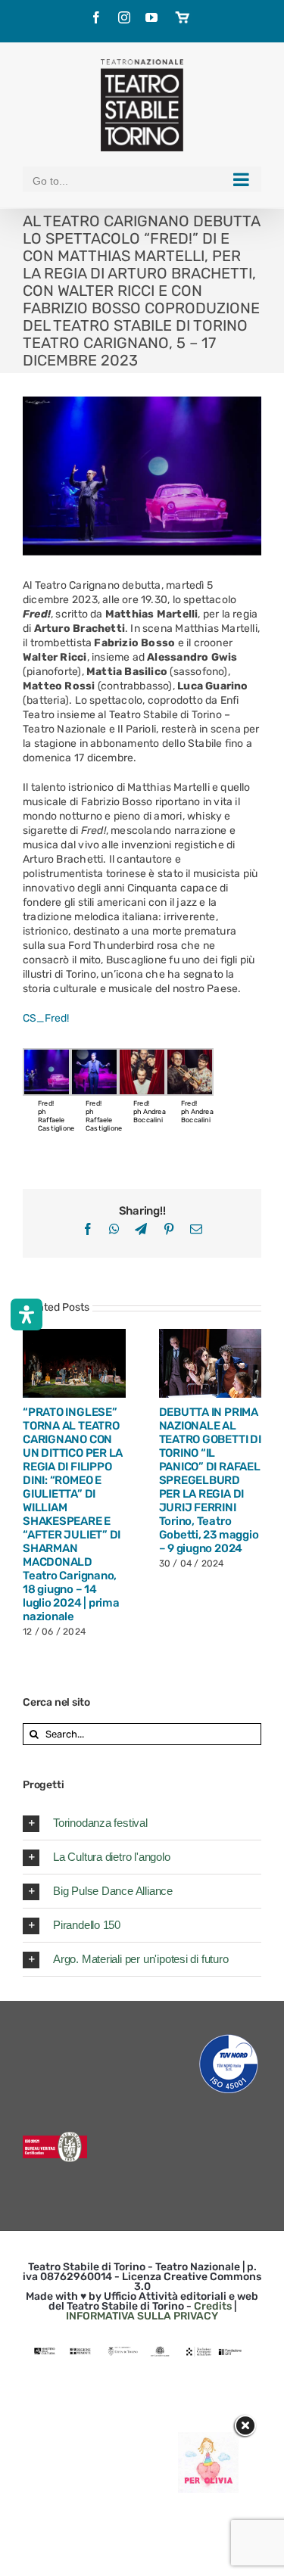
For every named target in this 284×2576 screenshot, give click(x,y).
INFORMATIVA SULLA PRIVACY (142, 2316)
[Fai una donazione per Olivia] (208, 2439)
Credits (213, 2306)
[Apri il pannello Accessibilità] (27, 1314)
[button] (142, 1823)
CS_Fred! (46, 1018)
